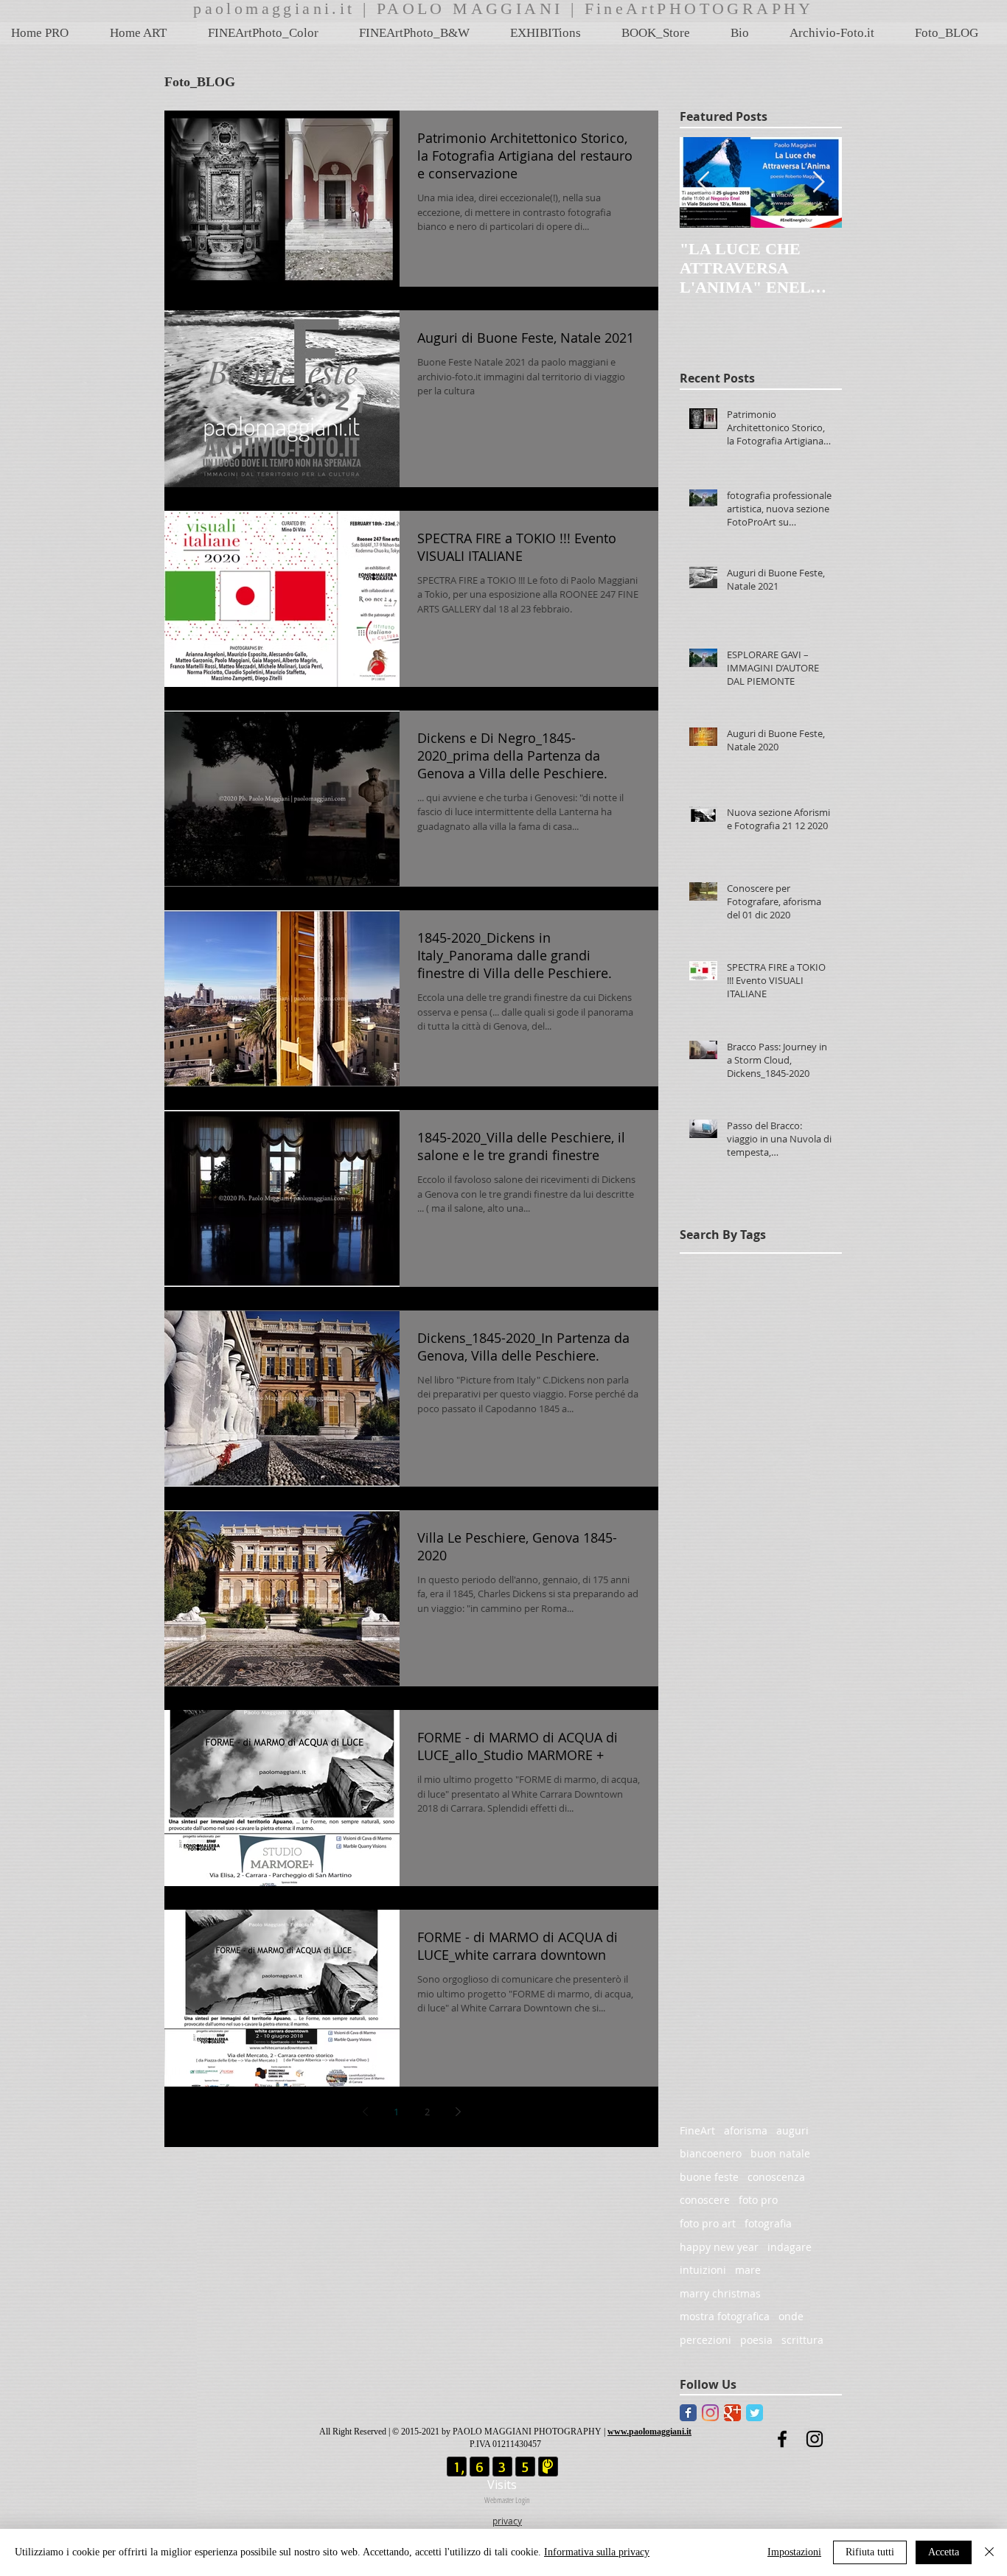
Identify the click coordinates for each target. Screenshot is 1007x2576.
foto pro (758, 2200)
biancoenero (711, 2153)
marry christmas (720, 2293)
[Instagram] (710, 2413)
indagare (790, 2247)
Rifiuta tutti (870, 2552)
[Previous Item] (703, 182)
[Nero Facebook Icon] (782, 2439)
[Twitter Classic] (755, 2413)
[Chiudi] (989, 2552)
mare (748, 2270)
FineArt (697, 2130)
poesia (756, 2340)
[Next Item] (818, 182)
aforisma (746, 2130)
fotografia (768, 2223)
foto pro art (708, 2223)
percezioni (705, 2340)
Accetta (944, 2552)
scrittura (802, 2340)
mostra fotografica (725, 2316)
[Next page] (458, 2112)
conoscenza (776, 2177)
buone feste (709, 2177)
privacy (507, 2521)
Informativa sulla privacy (597, 2552)
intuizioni (703, 2270)
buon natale (780, 2153)
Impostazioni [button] (794, 2552)
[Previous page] (365, 2112)
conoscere (705, 2200)
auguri (792, 2130)
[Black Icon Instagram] (815, 2439)
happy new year (719, 2247)
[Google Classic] (732, 2413)
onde (791, 2316)
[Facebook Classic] (688, 2413)
